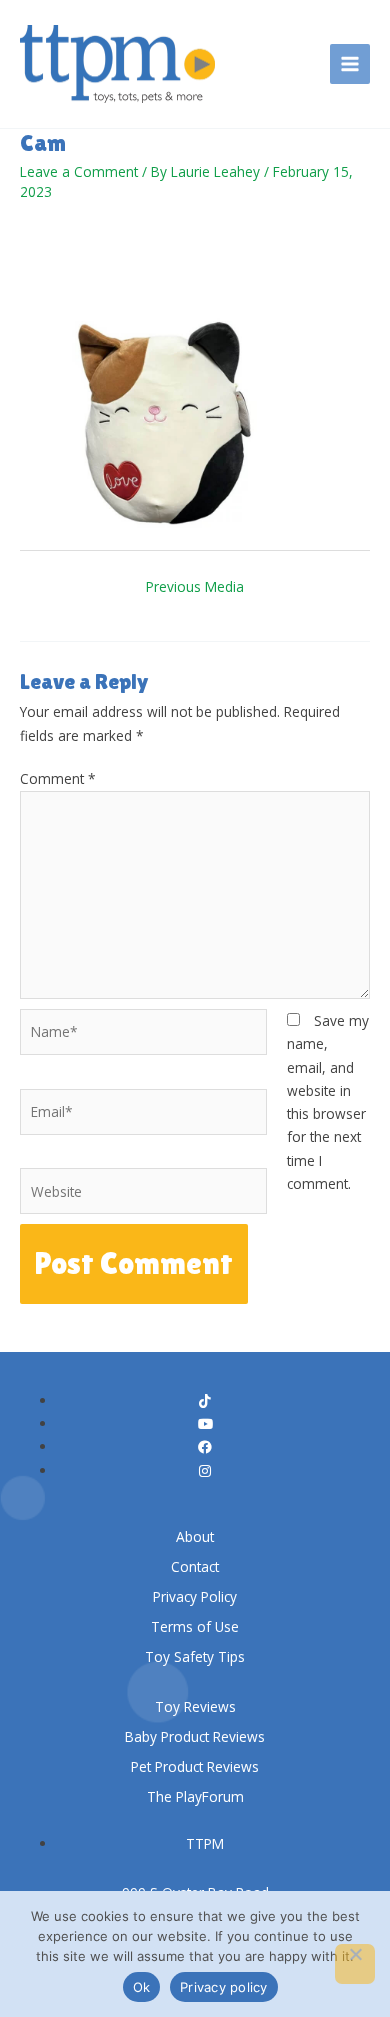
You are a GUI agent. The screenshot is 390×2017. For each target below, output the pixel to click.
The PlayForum (195, 1796)
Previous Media (195, 586)
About (195, 1536)
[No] (355, 1964)
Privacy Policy (195, 1596)
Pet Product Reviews (195, 1766)
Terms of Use (195, 1626)
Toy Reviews (195, 1706)
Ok (142, 1987)
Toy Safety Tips (195, 1656)
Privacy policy (224, 1987)
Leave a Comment (79, 171)
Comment (58, 778)
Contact (195, 1566)
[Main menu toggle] (350, 64)
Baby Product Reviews (195, 1736)
